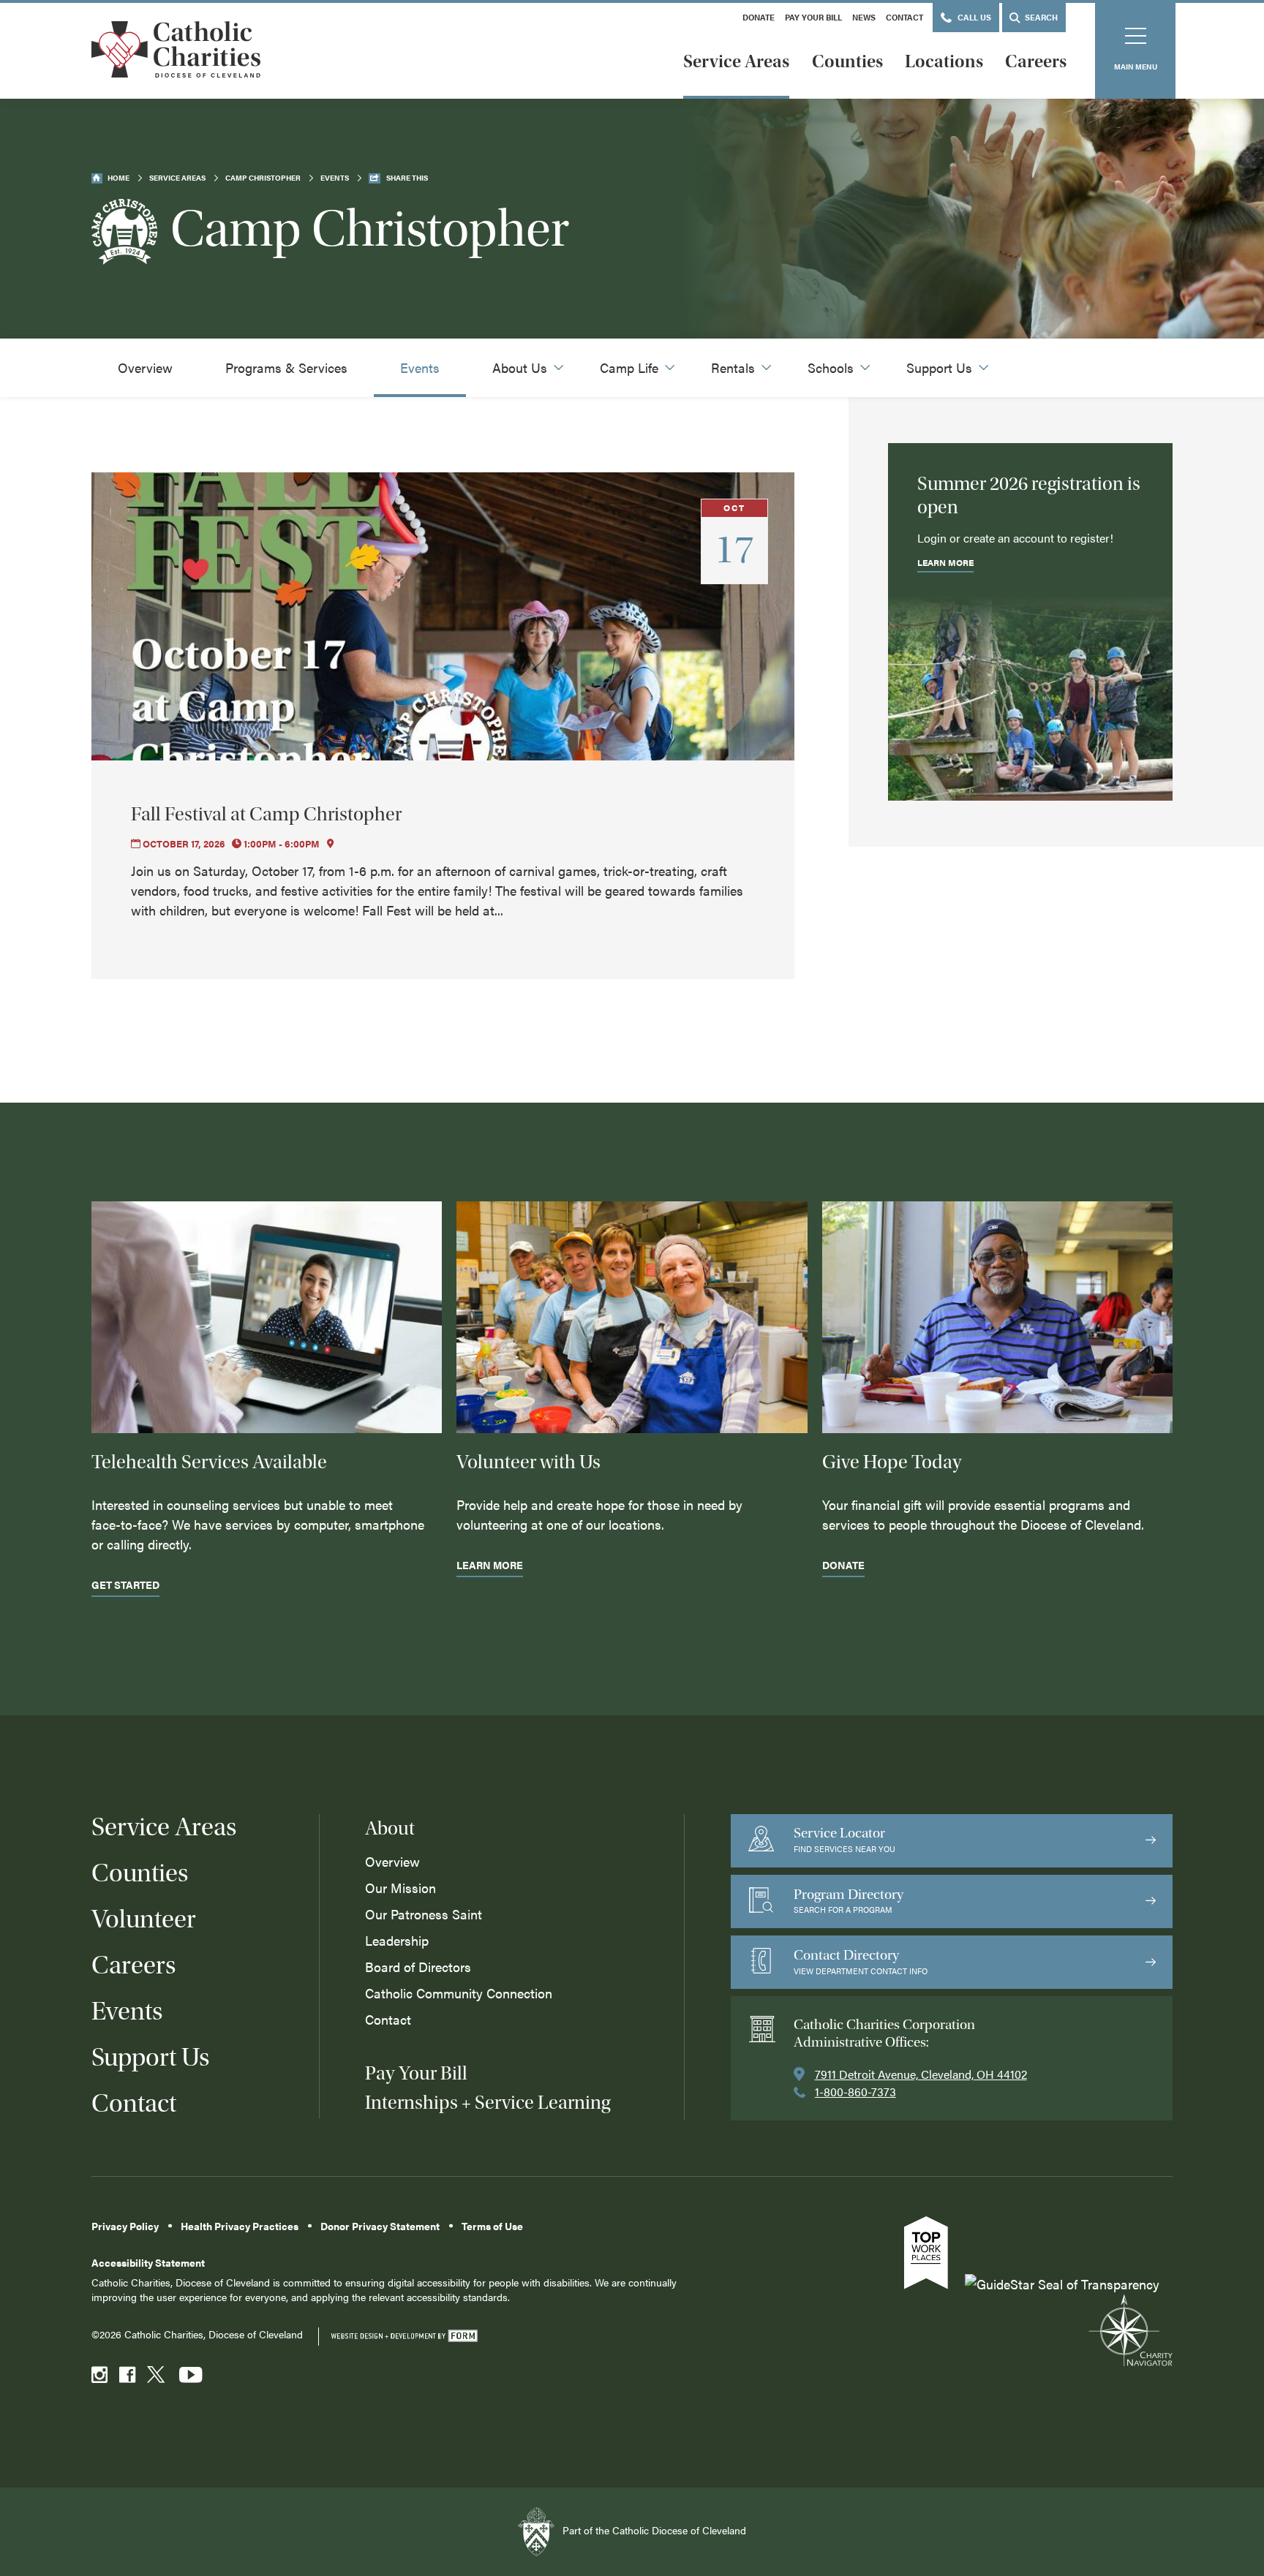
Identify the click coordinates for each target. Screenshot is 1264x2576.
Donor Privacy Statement (380, 2226)
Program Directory (849, 1901)
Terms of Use (492, 2226)
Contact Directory (861, 1961)
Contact (904, 17)
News (864, 17)
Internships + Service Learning (488, 2103)
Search (1040, 17)
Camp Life (629, 367)
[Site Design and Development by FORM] (404, 2337)
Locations (944, 61)
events (335, 178)
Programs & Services (286, 367)
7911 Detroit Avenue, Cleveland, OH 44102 (921, 2074)
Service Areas (736, 61)
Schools (831, 367)
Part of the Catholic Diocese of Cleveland (653, 2530)
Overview (145, 367)
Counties (847, 61)
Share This (407, 178)
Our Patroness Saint (424, 1914)
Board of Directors (418, 1967)
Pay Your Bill (813, 17)
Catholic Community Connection (459, 1993)
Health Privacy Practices (240, 2226)
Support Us (939, 367)
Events (420, 367)
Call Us (973, 17)
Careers (1036, 61)
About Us (520, 367)
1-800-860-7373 (855, 2092)
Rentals (733, 367)
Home (118, 178)
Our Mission (400, 1888)
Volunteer (144, 1919)
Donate (759, 17)
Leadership (397, 1940)
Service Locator (844, 1839)
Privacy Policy (125, 2226)
